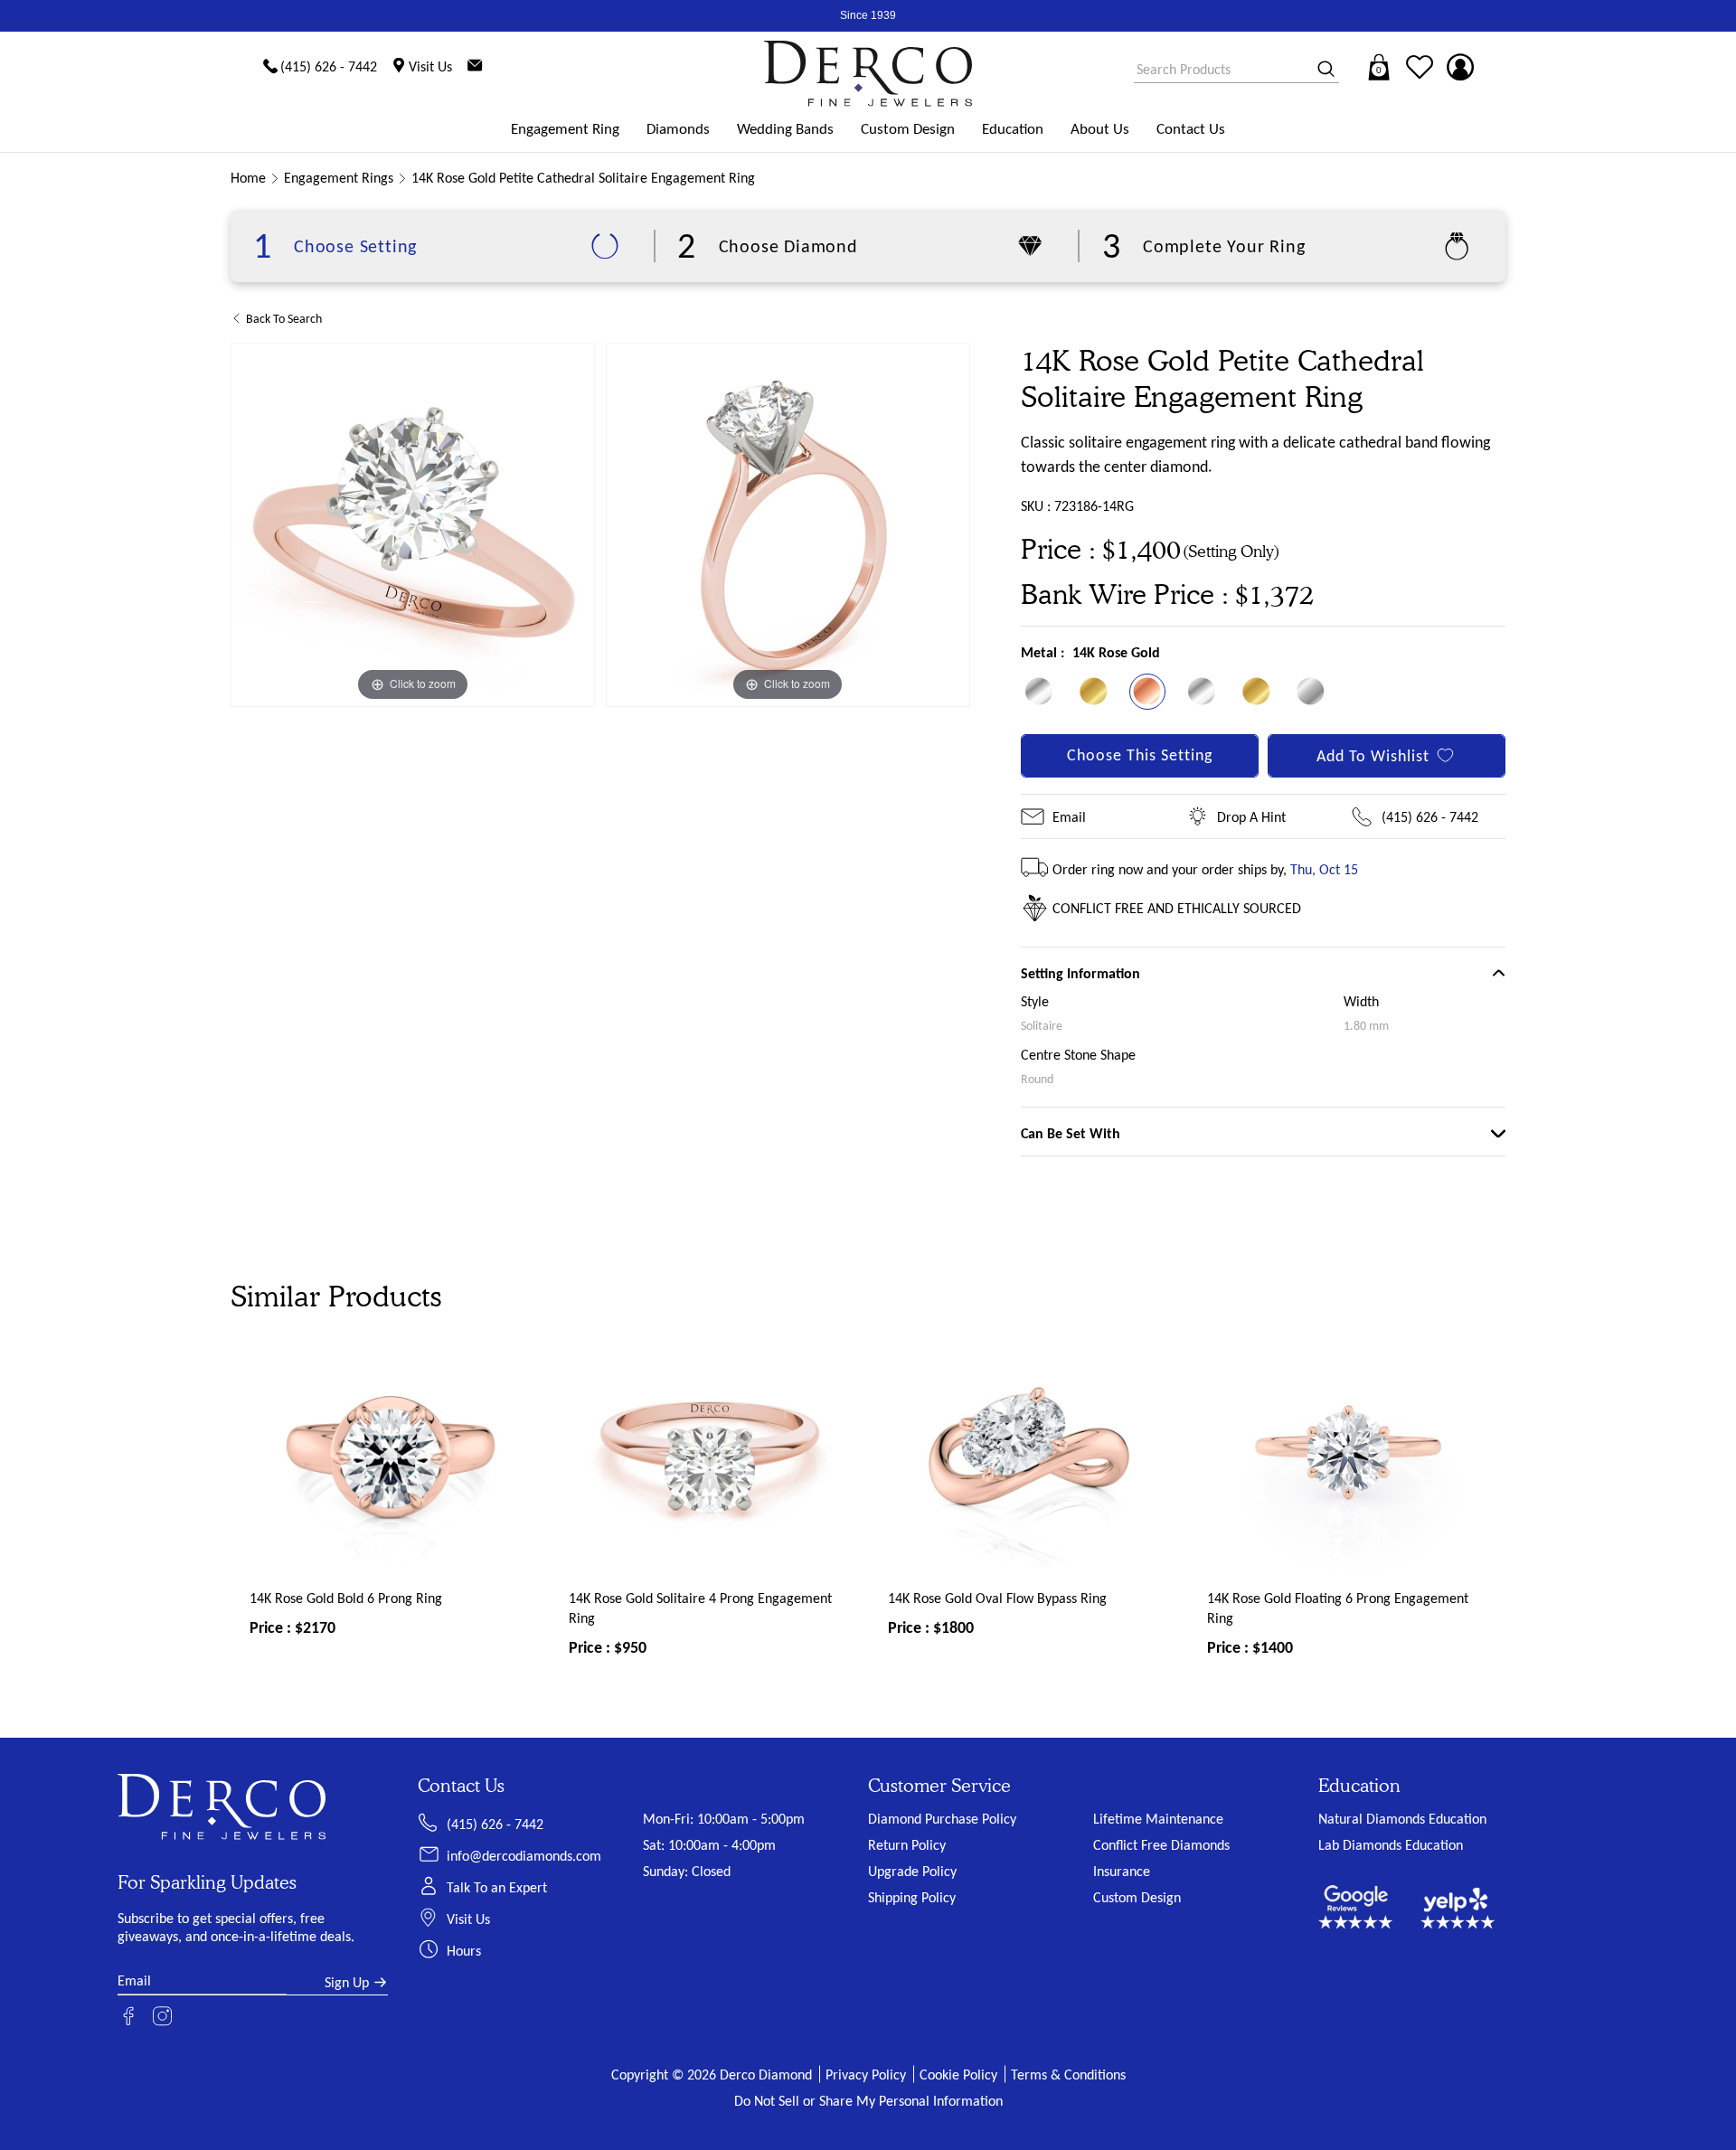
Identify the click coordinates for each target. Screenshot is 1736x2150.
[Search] (1320, 70)
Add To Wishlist (1373, 756)
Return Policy (907, 1845)
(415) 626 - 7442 (1430, 817)
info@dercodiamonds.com (524, 1856)
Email (1069, 817)
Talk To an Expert (497, 1887)
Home (248, 178)
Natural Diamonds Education (1402, 1819)
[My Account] (1460, 67)
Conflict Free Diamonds (1161, 1845)
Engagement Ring (565, 129)
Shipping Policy (912, 1897)
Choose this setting (1140, 755)
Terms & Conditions (1068, 2075)
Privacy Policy (866, 2075)
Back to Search (284, 319)
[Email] (475, 67)
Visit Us (468, 1919)
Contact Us (1191, 129)
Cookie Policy (958, 2075)
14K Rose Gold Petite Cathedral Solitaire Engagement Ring (583, 178)
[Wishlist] (1420, 67)
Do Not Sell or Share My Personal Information (868, 2101)
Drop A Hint (1251, 817)
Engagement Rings (339, 178)
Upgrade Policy (912, 1871)
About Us (1100, 129)
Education (1013, 129)
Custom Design (908, 129)
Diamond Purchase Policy (942, 1819)
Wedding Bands (785, 129)
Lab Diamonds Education (1391, 1845)
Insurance (1122, 1871)
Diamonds (678, 129)
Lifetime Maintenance (1158, 1819)
